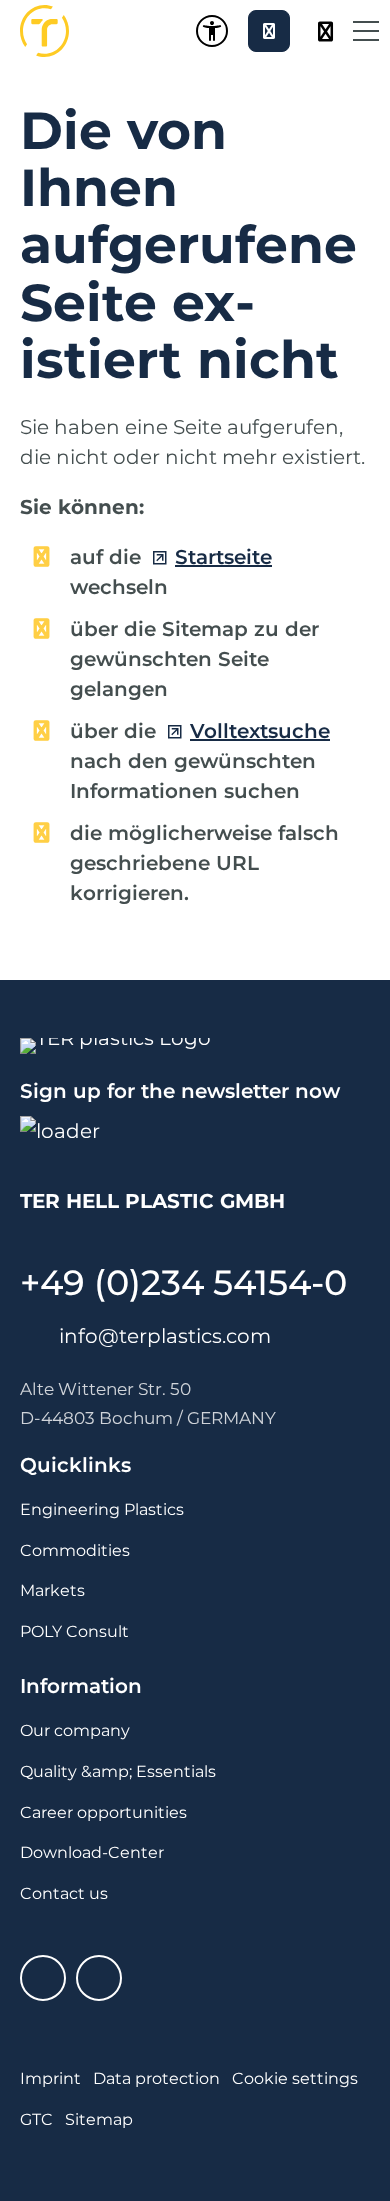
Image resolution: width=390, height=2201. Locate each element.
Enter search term (324, 31)
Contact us (64, 1893)
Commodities (75, 1550)
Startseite (223, 557)
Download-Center (92, 1852)
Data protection (156, 2078)
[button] (366, 31)
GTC (36, 2119)
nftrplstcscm (167, 1336)
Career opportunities (103, 1812)
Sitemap (99, 2119)
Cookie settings (295, 2078)
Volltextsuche (260, 731)
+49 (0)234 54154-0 (183, 1282)
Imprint (50, 2078)
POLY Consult (74, 1631)
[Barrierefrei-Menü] (212, 31)
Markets (52, 1590)
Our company (75, 1730)
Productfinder (269, 31)
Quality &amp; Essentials (118, 1771)
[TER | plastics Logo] (44, 31)
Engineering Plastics (102, 1509)
